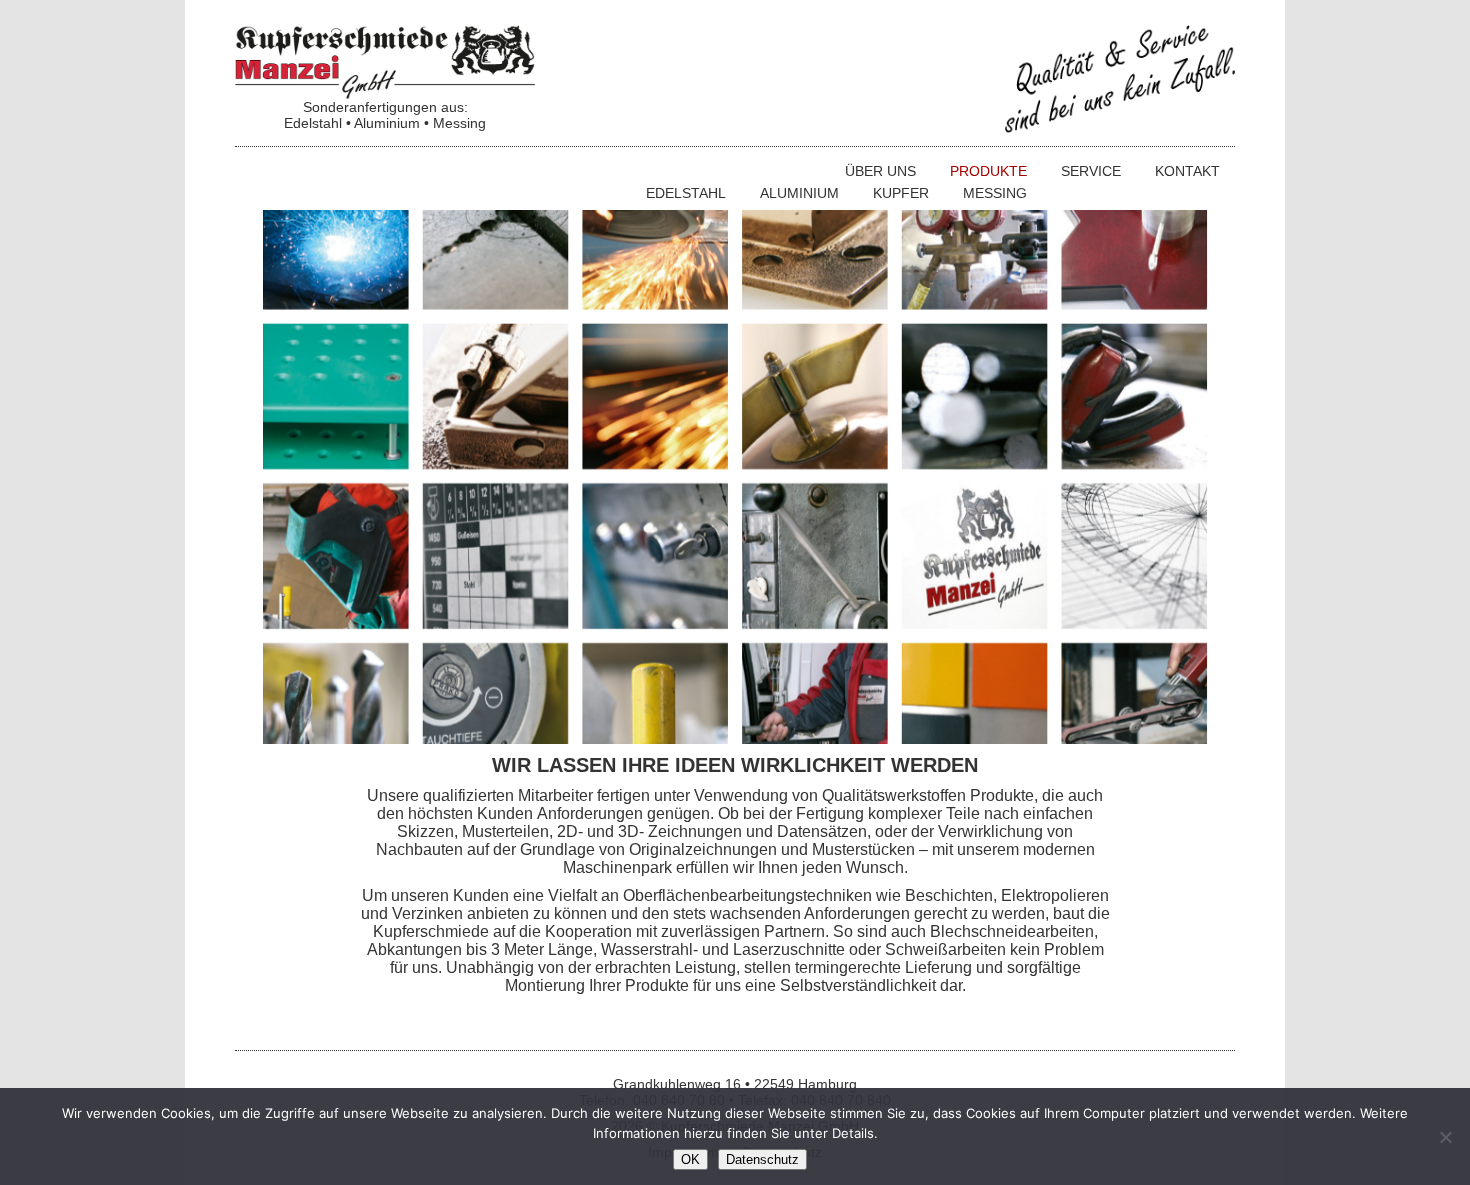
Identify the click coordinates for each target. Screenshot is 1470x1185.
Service (1091, 171)
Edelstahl (686, 193)
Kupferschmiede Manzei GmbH (385, 62)
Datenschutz (762, 1159)
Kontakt (1187, 171)
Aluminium (799, 193)
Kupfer (901, 193)
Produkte (988, 171)
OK (690, 1159)
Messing (995, 193)
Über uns (880, 171)
